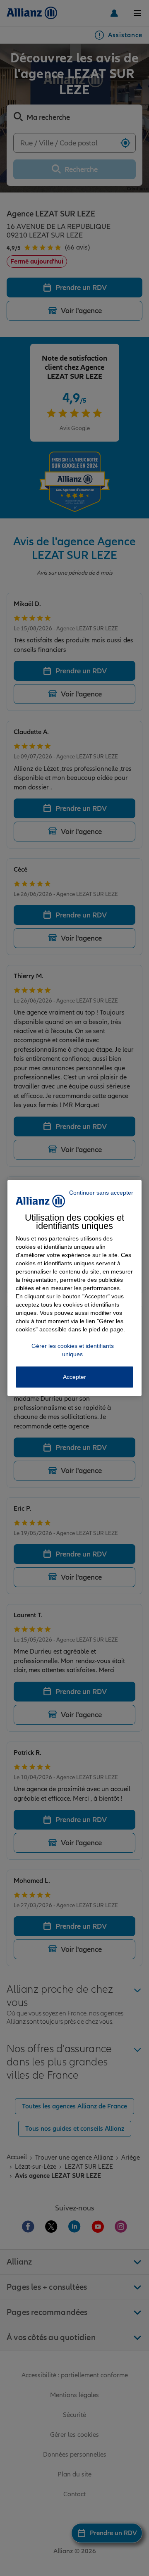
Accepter (74, 1377)
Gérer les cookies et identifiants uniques (73, 1350)
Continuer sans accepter (101, 1193)
